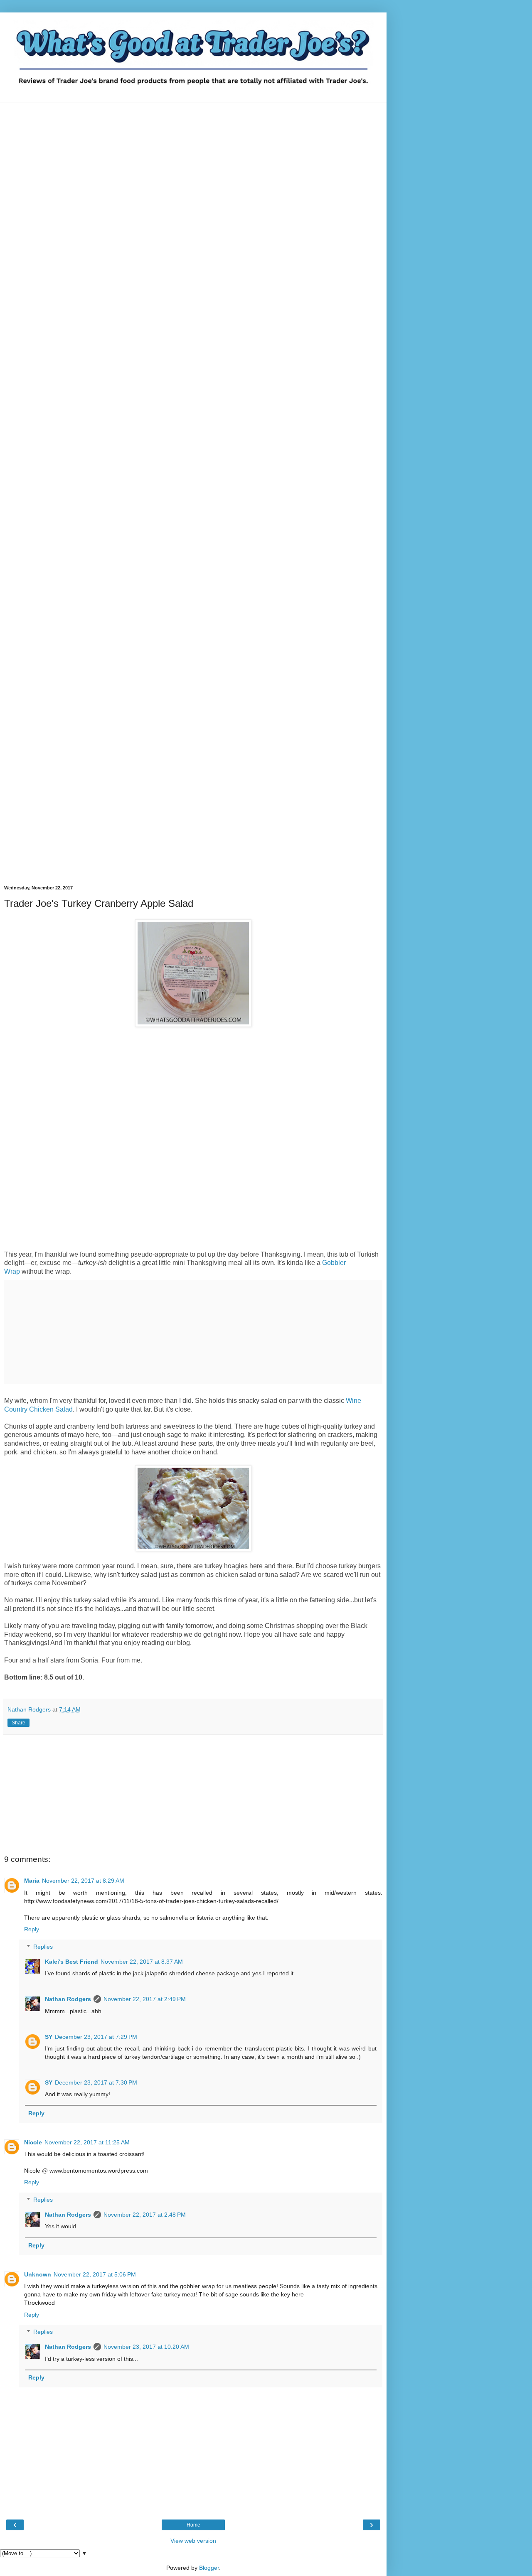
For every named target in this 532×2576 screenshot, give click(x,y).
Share (18, 1723)
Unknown (38, 2274)
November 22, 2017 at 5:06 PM (95, 2274)
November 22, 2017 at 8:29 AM (83, 1881)
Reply (32, 1929)
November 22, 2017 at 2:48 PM (145, 2215)
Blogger (209, 2568)
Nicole (33, 2142)
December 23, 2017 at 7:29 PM (96, 2037)
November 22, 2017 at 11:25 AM (87, 2142)
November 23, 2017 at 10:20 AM (146, 2347)
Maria (32, 1881)
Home (193, 2525)
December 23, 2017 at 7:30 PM (96, 2082)
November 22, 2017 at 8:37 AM (142, 1962)
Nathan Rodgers (68, 1999)
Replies (43, 1947)
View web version (193, 2541)
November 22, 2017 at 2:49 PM (145, 1999)
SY (49, 2037)
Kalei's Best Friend (71, 1962)
